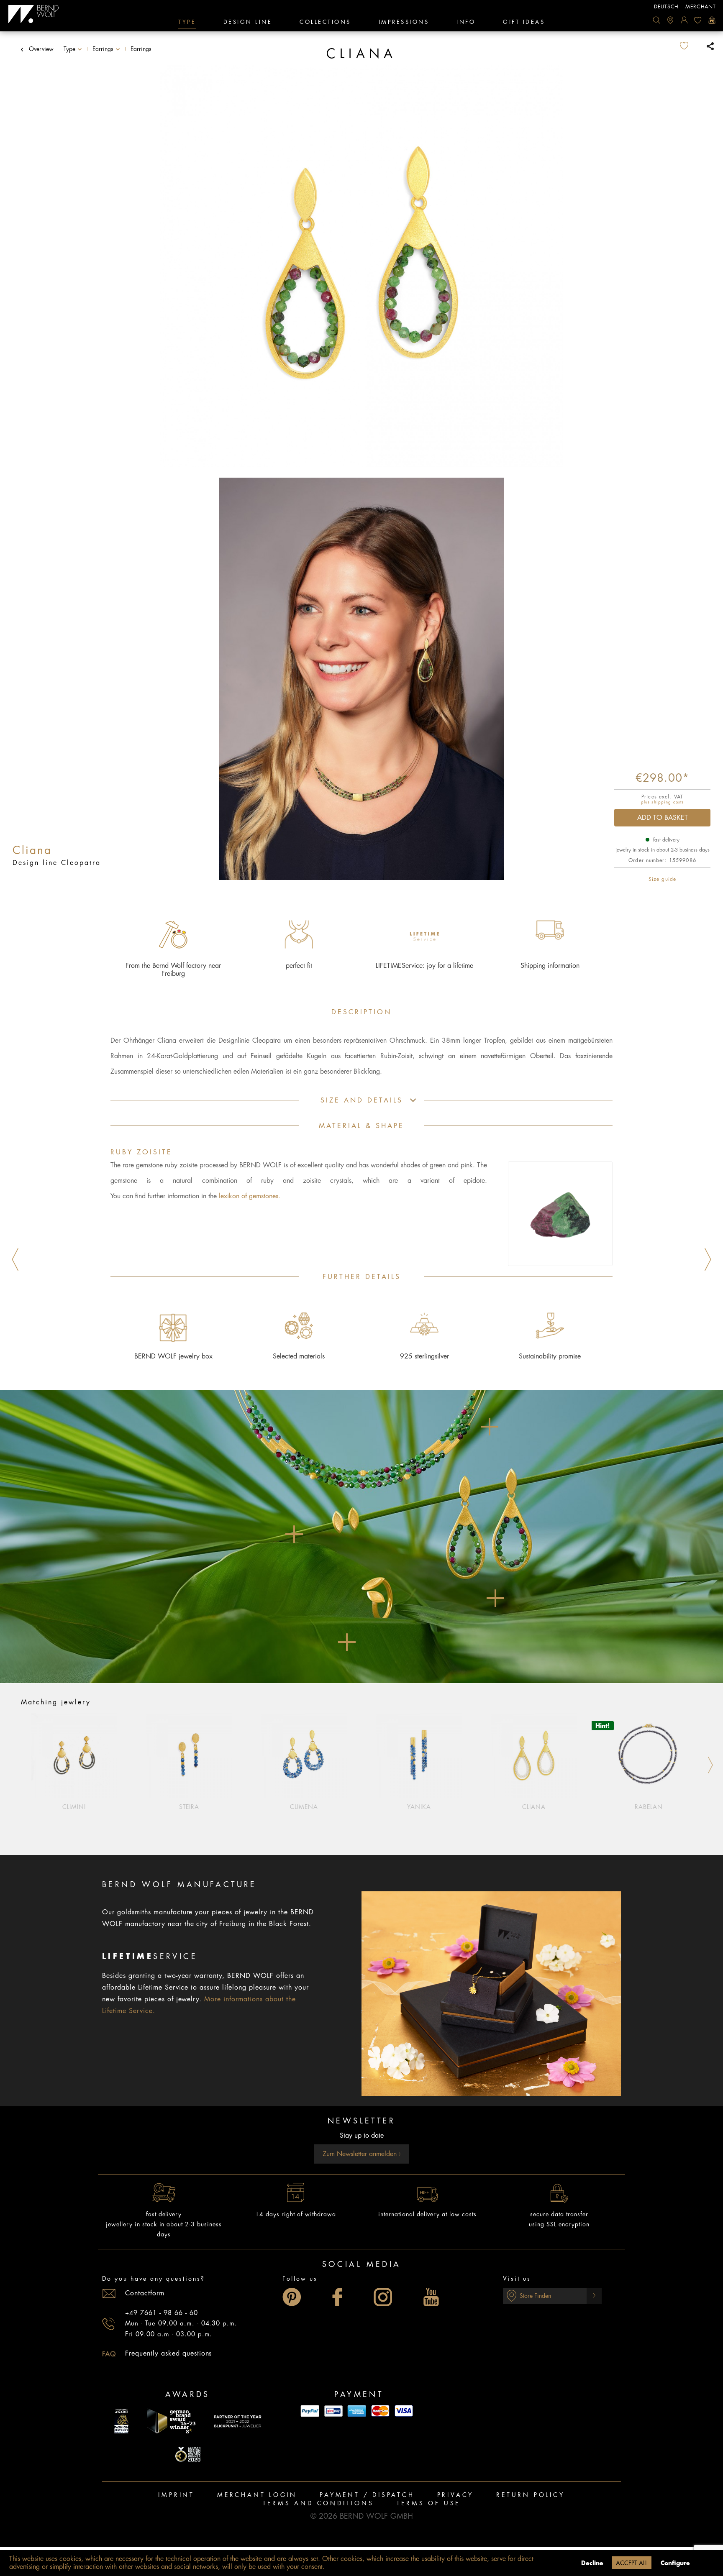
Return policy (530, 2495)
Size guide (662, 879)
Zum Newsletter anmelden (361, 2154)
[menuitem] (656, 20)
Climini (74, 1807)
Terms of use (429, 2503)
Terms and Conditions (318, 2503)
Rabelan (649, 1807)
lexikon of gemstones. (250, 1196)
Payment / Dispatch (367, 2495)
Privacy (456, 2495)
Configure (675, 2563)
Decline (592, 2563)
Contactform (145, 2293)
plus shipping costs (662, 802)
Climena (304, 1807)
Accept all (632, 2563)
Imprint (176, 2495)
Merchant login (257, 2495)
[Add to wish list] (691, 46)
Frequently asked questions (168, 2353)
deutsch (666, 7)
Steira (189, 1807)
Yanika (419, 1807)
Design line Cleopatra (57, 863)
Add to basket (663, 818)
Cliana (534, 1807)
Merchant (701, 7)
